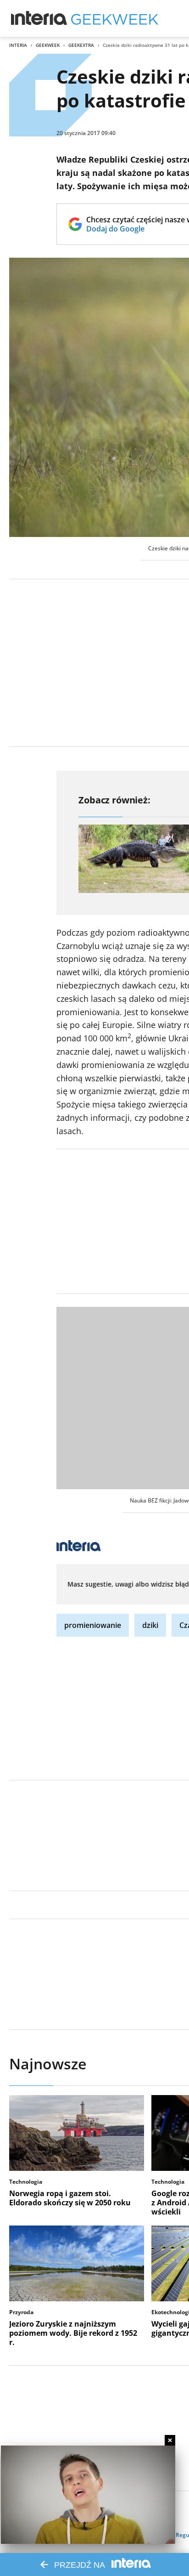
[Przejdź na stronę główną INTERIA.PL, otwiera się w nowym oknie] (39, 18)
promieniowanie (93, 1625)
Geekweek (48, 45)
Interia (18, 45)
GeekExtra (81, 45)
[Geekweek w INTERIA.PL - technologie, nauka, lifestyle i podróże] (115, 18)
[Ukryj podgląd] (170, 2440)
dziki (150, 1625)
